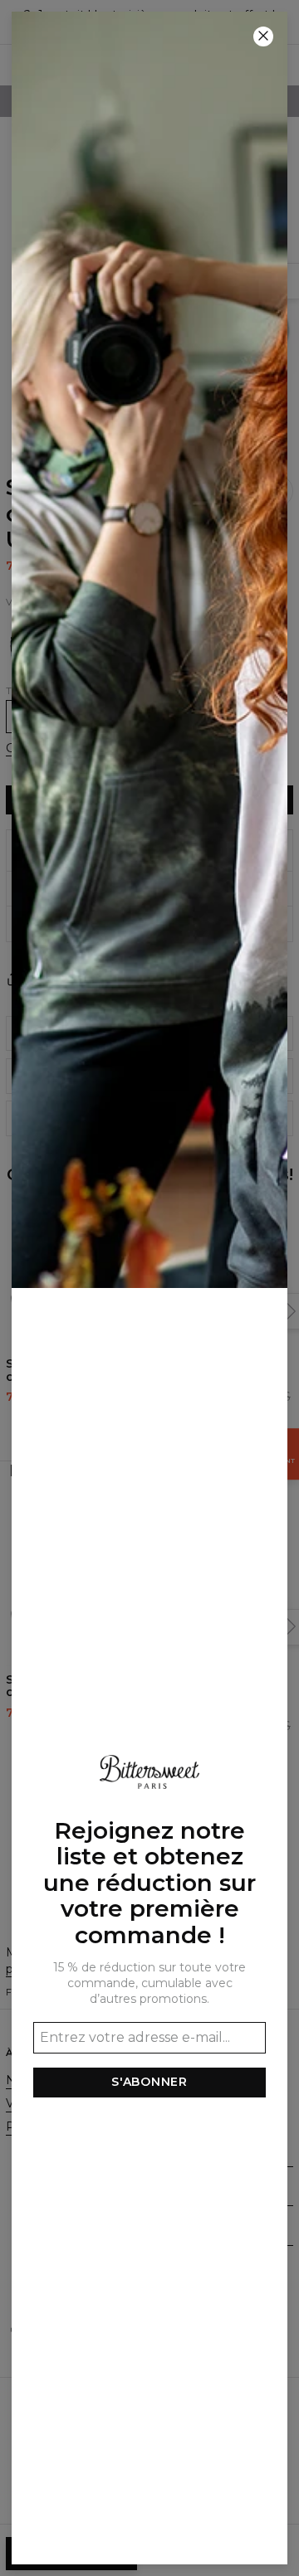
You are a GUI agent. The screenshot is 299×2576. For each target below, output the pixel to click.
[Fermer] (263, 36)
